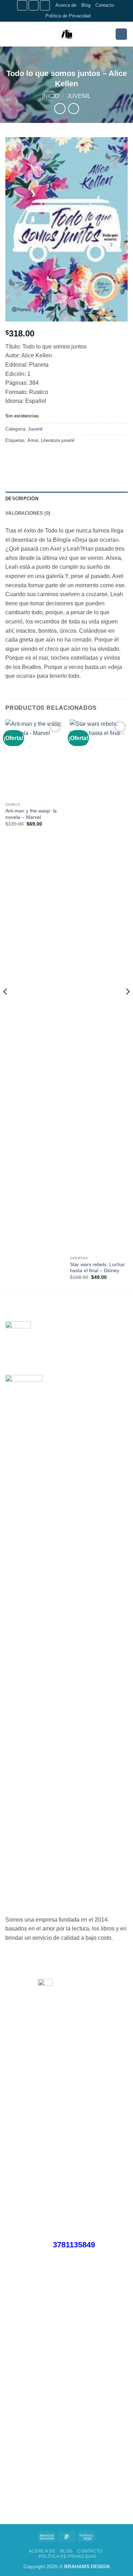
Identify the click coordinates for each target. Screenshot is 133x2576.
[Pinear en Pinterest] (63, 456)
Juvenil (79, 96)
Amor (33, 440)
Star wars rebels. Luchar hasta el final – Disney (97, 1268)
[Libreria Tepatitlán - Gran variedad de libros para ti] (67, 34)
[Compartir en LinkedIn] (76, 456)
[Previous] (6, 1006)
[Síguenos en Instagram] (34, 5)
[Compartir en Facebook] (25, 456)
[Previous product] (74, 109)
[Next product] (60, 109)
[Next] (127, 1006)
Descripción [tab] (22, 499)
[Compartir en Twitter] (37, 456)
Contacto (105, 5)
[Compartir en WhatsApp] (12, 456)
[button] (10, 34)
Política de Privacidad (68, 16)
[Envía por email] (50, 456)
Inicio (51, 96)
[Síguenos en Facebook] (22, 5)
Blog (86, 5)
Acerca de (66, 5)
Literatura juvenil (58, 440)
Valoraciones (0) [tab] (28, 513)
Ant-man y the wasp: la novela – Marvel (31, 814)
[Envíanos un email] (45, 5)
